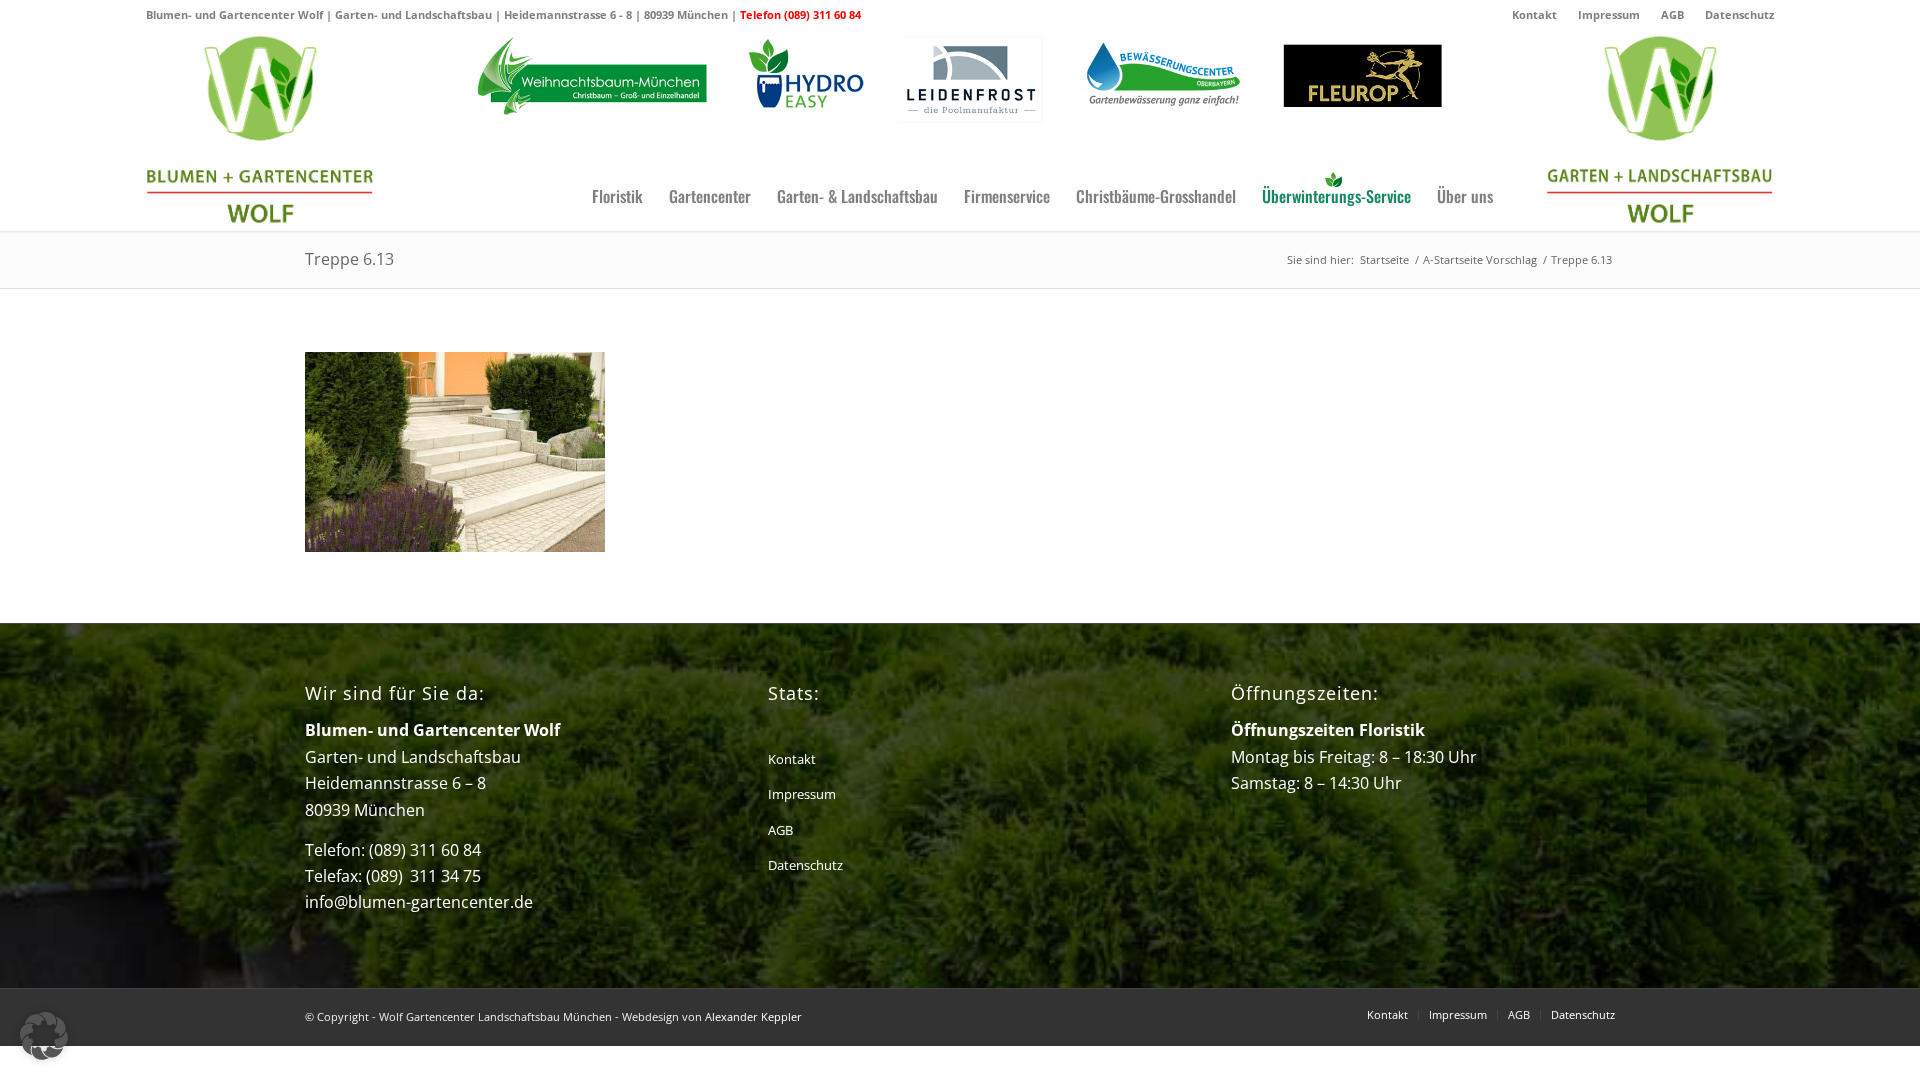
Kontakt (1534, 14)
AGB (1672, 14)
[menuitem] (1535, 15)
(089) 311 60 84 (425, 850)
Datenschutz (1739, 14)
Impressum (1609, 14)
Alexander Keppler (753, 1016)
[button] (44, 1036)
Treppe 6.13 (349, 259)
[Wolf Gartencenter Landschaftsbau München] (260, 131)
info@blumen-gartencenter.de (419, 902)
